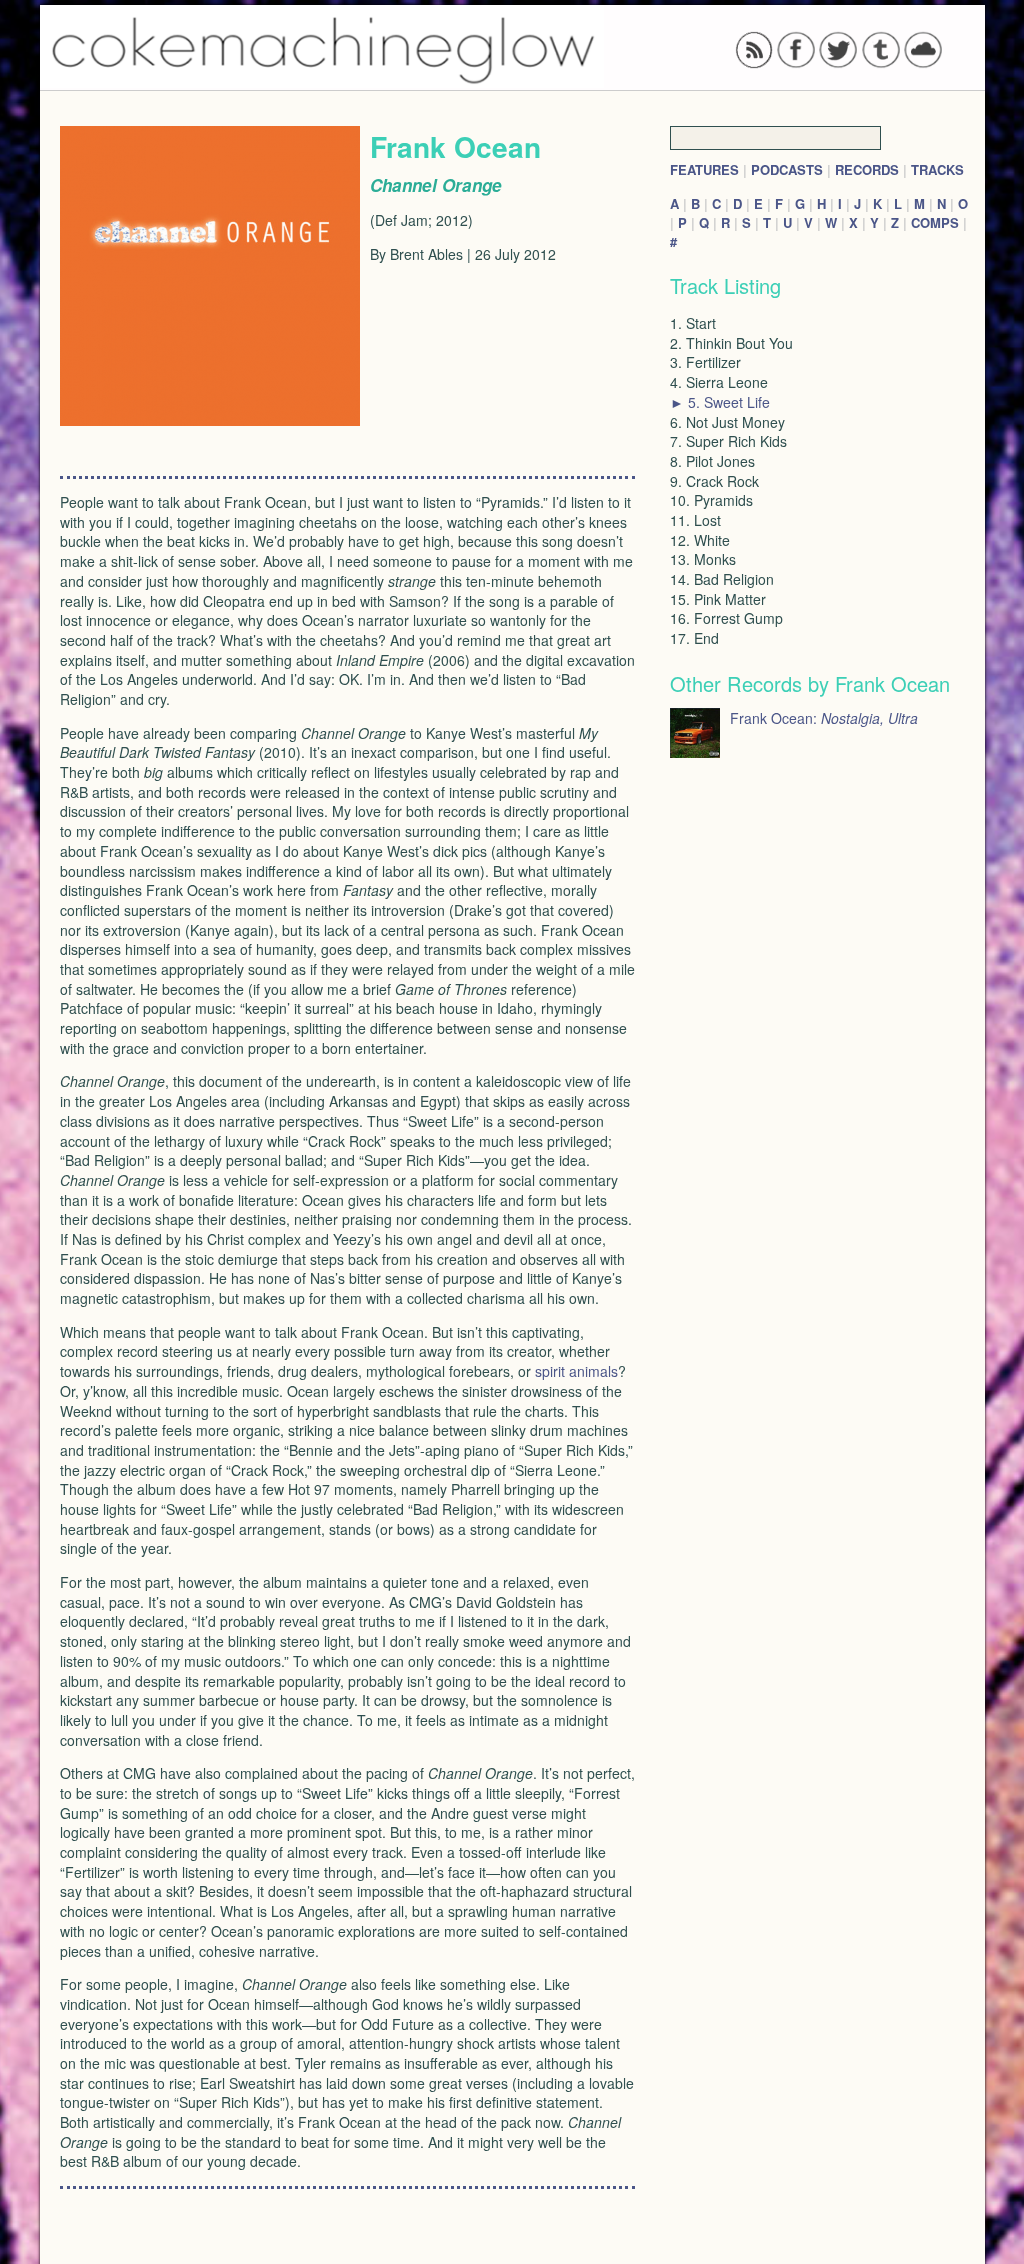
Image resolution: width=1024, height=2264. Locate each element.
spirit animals (576, 1371)
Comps (935, 222)
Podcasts (787, 169)
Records (867, 169)
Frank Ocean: (824, 718)
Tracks (937, 169)
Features (704, 169)
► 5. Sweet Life (720, 402)
